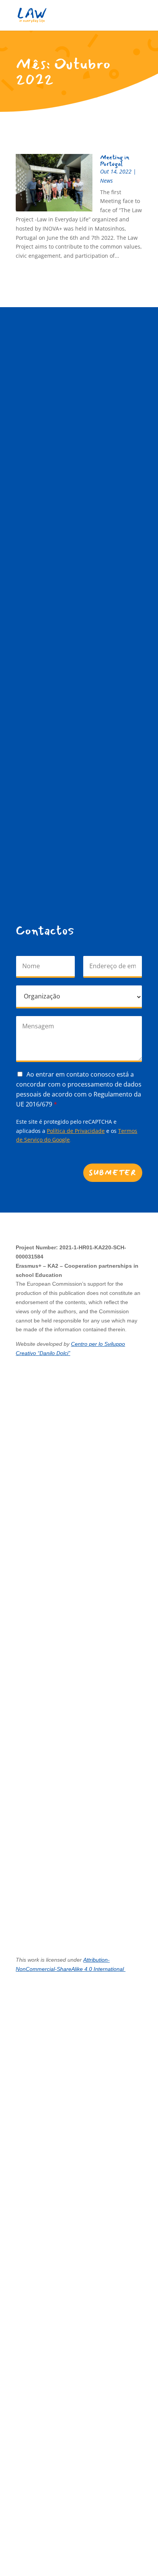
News (106, 181)
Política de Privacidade (76, 1131)
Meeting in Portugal (115, 160)
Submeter (113, 1173)
